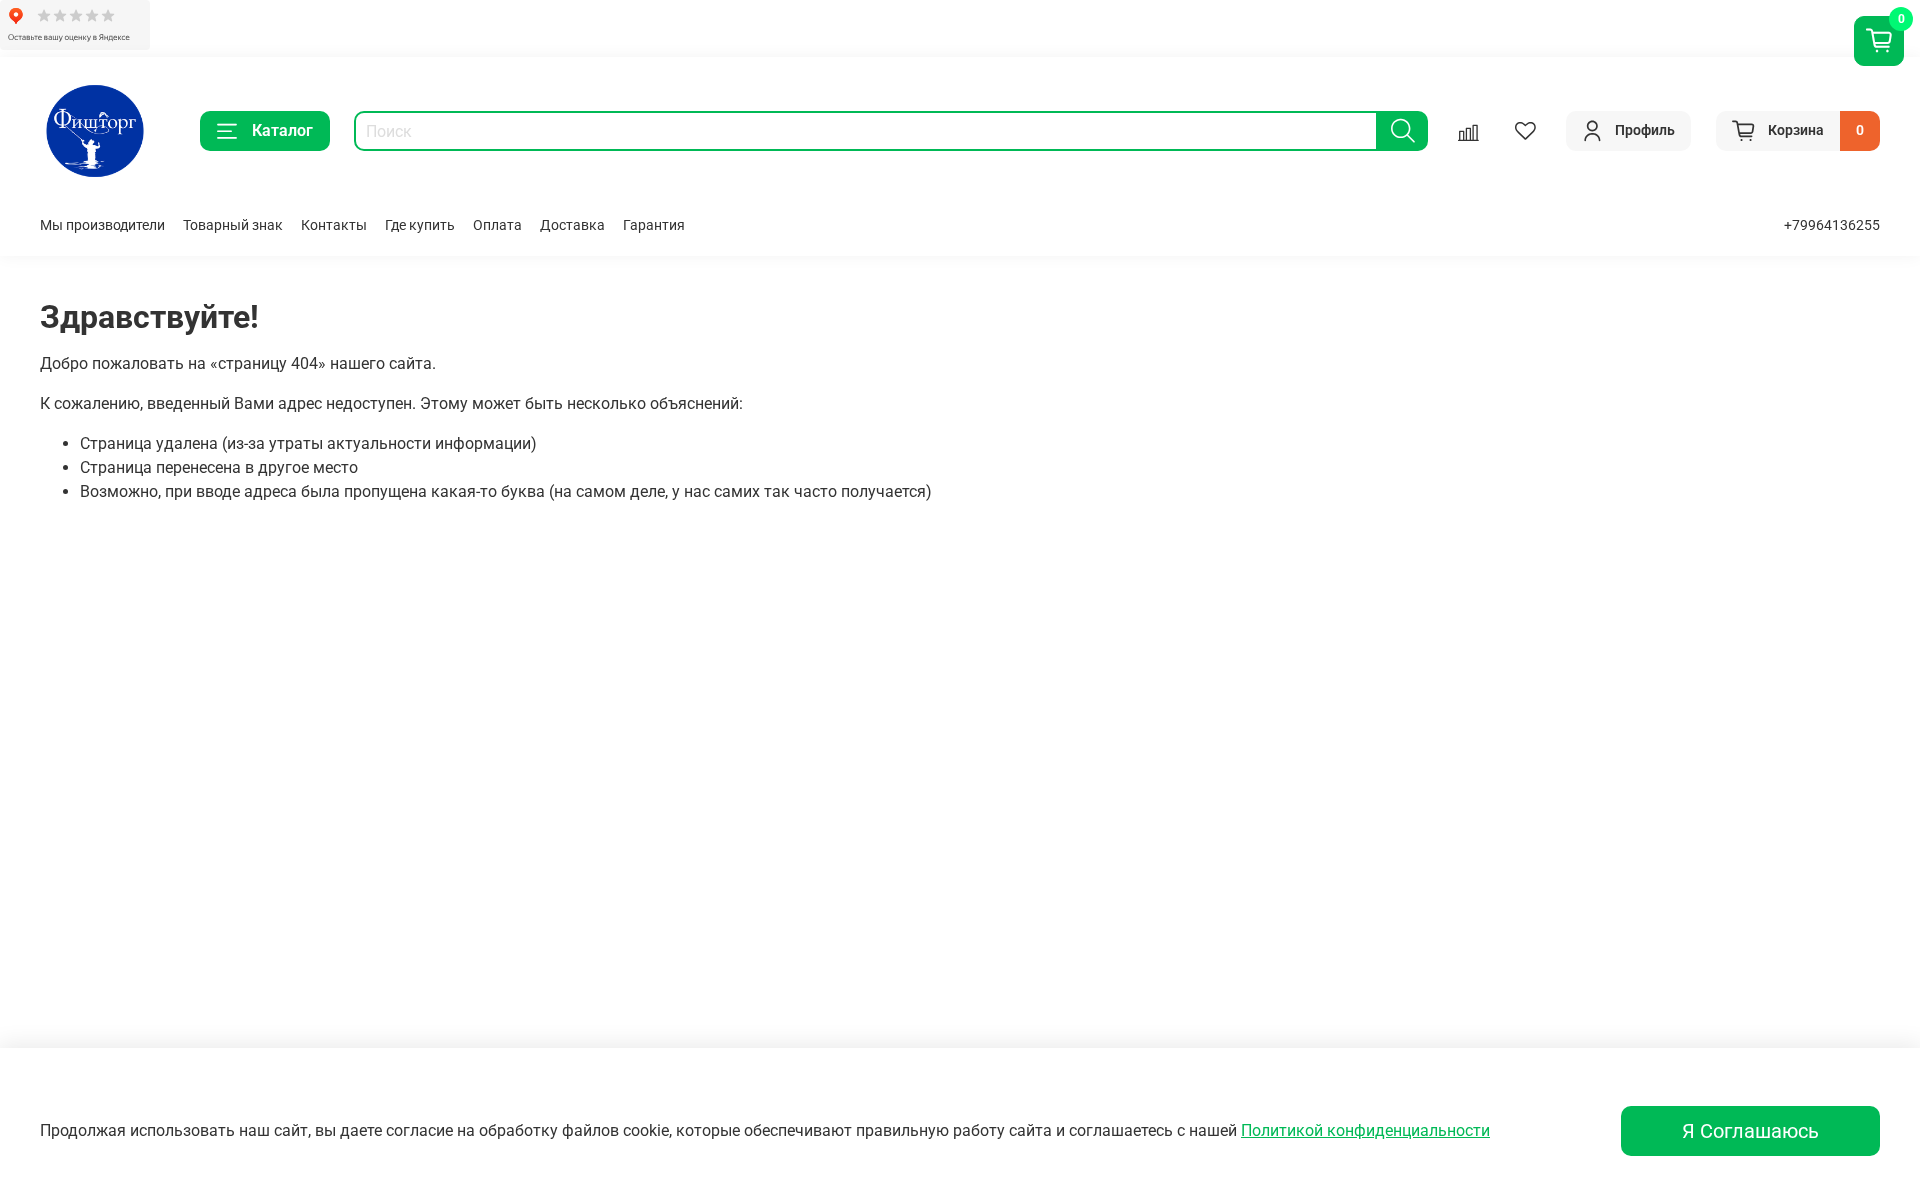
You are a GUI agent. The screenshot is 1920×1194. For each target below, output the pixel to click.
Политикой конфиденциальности (1365, 1130)
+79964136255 (1832, 225)
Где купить (420, 225)
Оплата (497, 225)
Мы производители (102, 225)
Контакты (334, 225)
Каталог (282, 130)
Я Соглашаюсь (1750, 1131)
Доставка (572, 225)
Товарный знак (233, 225)
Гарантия (654, 225)
